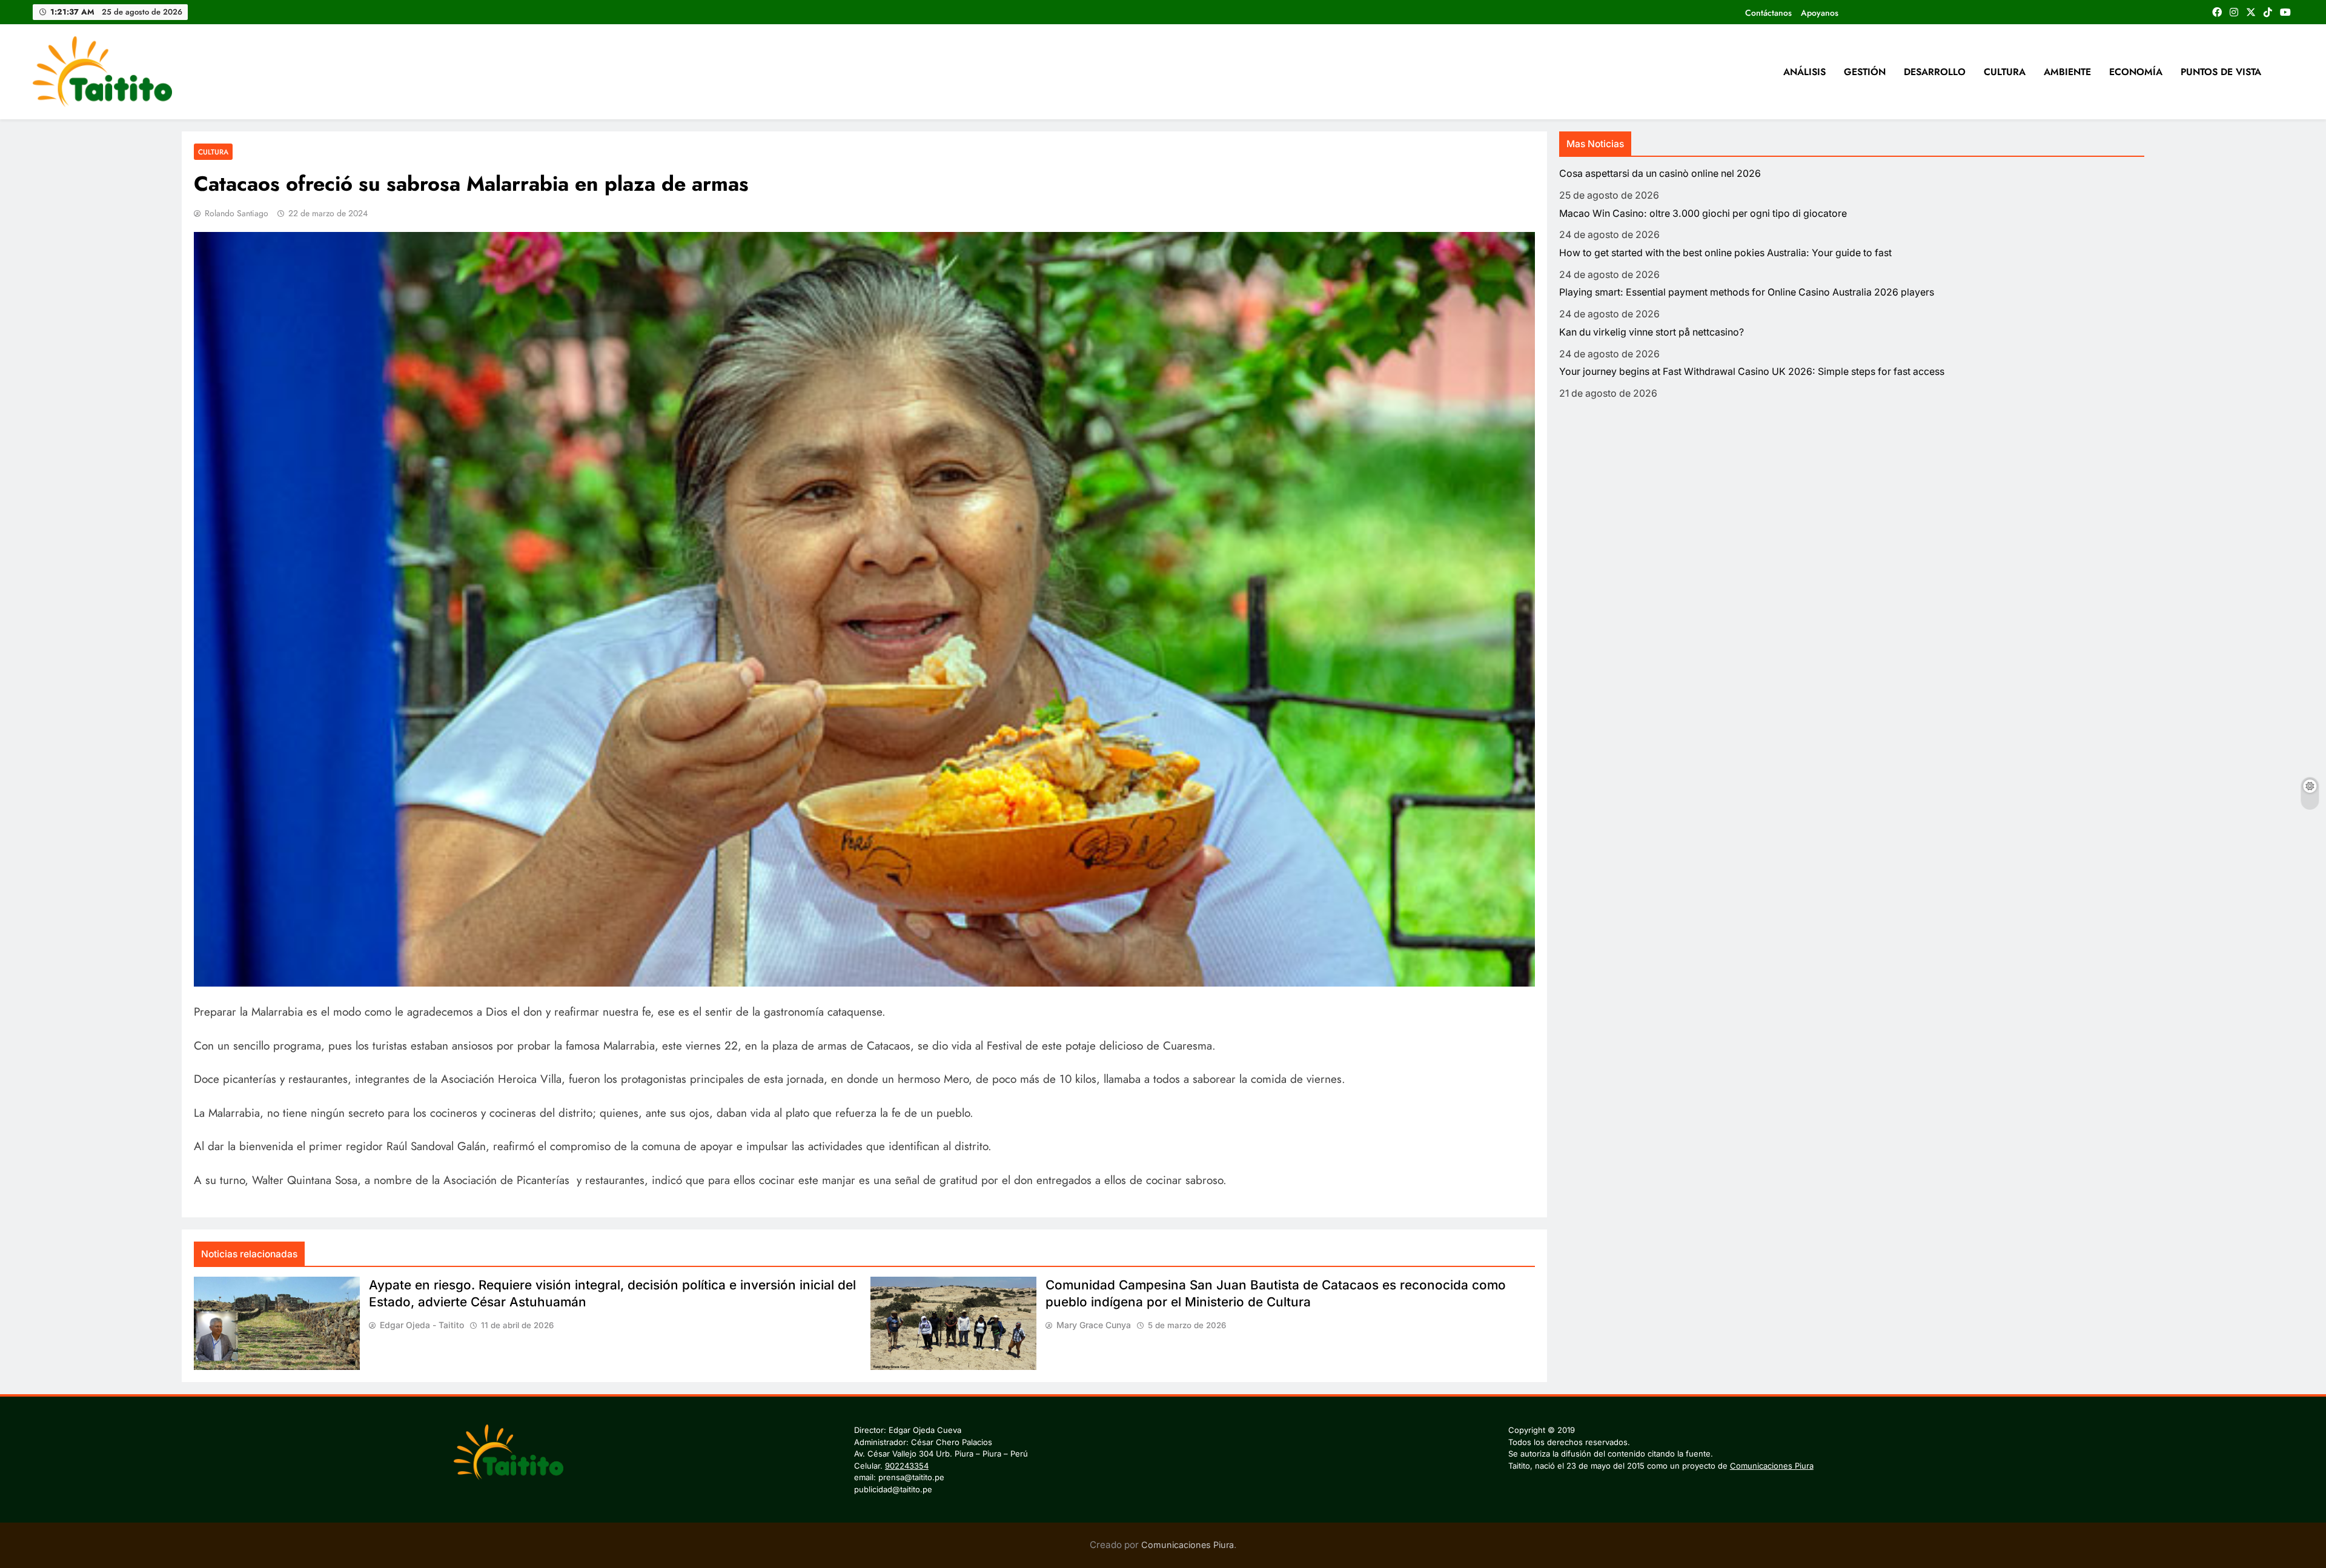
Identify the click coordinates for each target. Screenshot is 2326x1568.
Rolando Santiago (237, 213)
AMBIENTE (2067, 72)
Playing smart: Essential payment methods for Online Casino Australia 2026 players (1747, 292)
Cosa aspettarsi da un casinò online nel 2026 (1660, 174)
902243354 (907, 1466)
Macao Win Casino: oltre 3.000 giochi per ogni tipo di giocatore (1703, 213)
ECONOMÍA (2136, 72)
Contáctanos (1768, 13)
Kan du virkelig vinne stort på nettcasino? (1652, 332)
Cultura (213, 152)
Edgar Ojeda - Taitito (422, 1325)
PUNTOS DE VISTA (2221, 72)
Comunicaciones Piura (1772, 1466)
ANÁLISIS (1804, 72)
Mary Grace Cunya (1094, 1325)
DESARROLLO (1935, 72)
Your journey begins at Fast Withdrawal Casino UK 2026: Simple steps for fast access (1752, 372)
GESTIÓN (1865, 72)
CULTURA (2005, 72)
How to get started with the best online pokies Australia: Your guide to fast (1725, 253)
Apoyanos (1820, 13)
